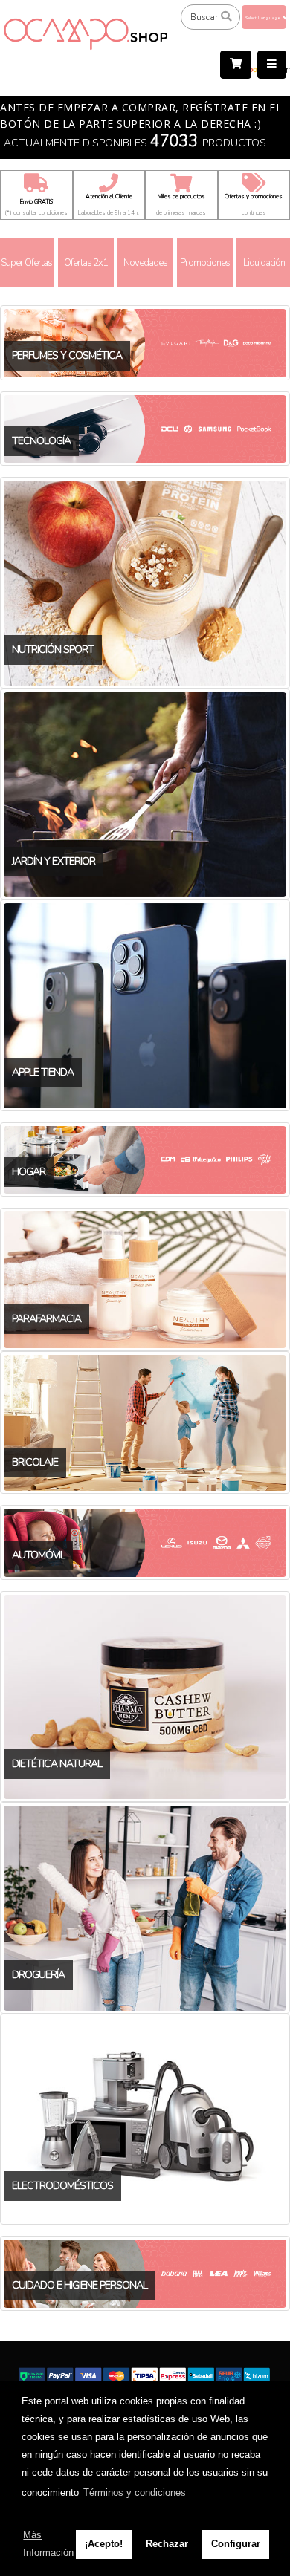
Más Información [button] (48, 2544)
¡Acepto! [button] (104, 2544)
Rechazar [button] (167, 2544)
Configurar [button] (236, 2544)
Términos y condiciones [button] (135, 2492)
